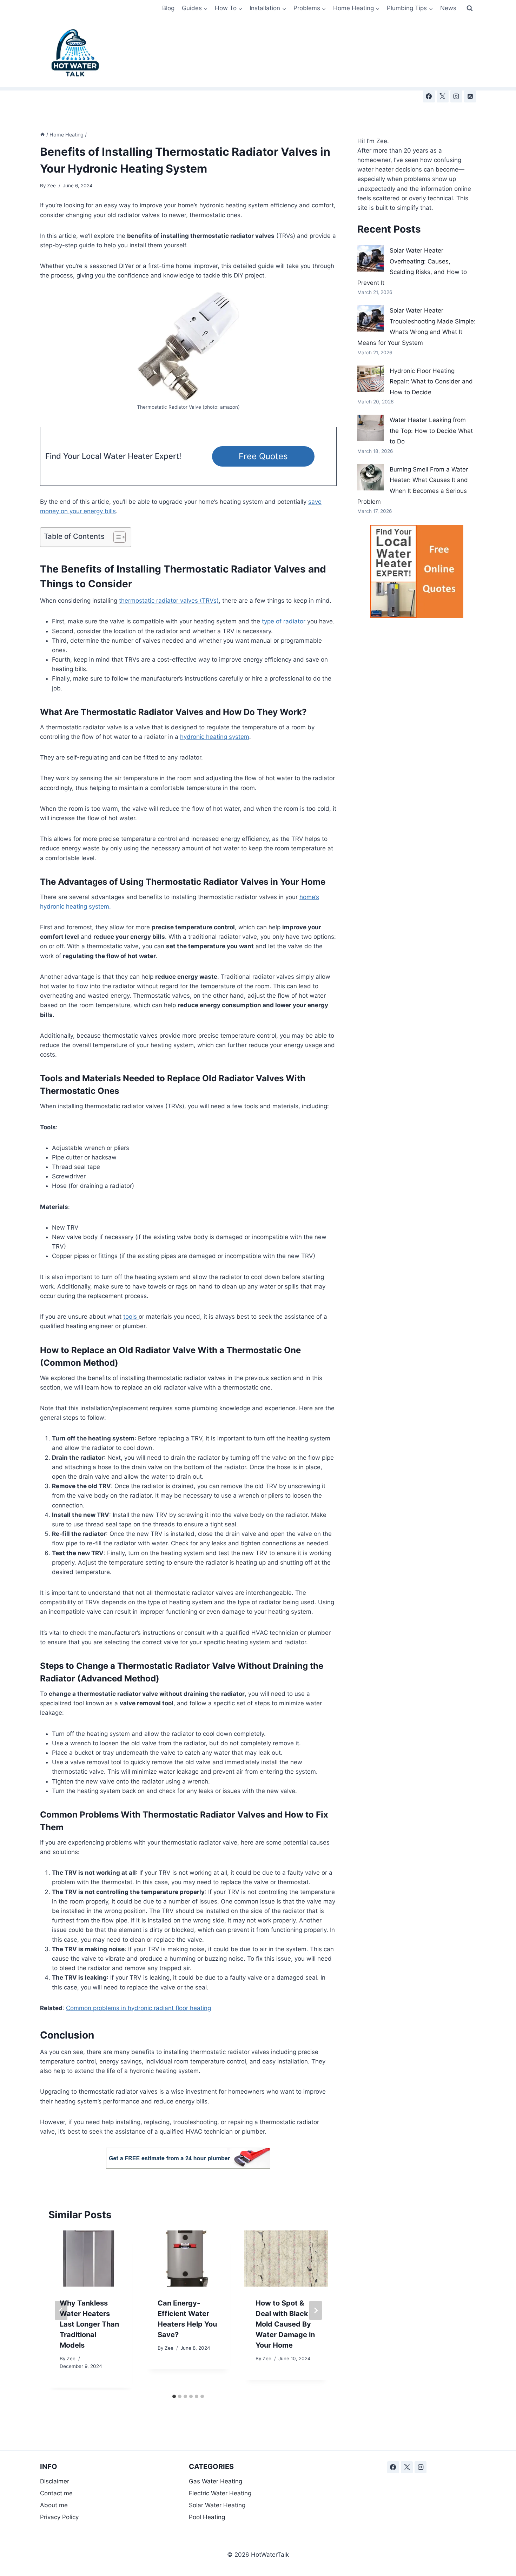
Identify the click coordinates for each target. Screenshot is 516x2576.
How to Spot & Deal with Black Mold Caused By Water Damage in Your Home (285, 2324)
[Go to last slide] (61, 2310)
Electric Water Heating (220, 2493)
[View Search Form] (470, 8)
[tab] (174, 2396)
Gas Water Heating (216, 2481)
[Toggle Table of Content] (116, 537)
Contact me (56, 2493)
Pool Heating (207, 2517)
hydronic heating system (215, 737)
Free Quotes (263, 456)
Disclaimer (55, 2481)
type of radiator (284, 621)
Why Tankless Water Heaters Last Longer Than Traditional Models (89, 2324)
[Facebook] (429, 96)
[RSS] (470, 96)
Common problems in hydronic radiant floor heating (138, 2008)
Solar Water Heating (217, 2505)
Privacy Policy (59, 2517)
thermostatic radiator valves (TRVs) (169, 601)
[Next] (316, 2310)
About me (54, 2505)
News (448, 8)
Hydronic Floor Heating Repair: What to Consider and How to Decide (431, 382)
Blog (168, 8)
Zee (51, 186)
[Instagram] (456, 96)
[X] (443, 96)
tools (131, 1317)
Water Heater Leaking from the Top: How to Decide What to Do (431, 431)
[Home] (42, 135)
